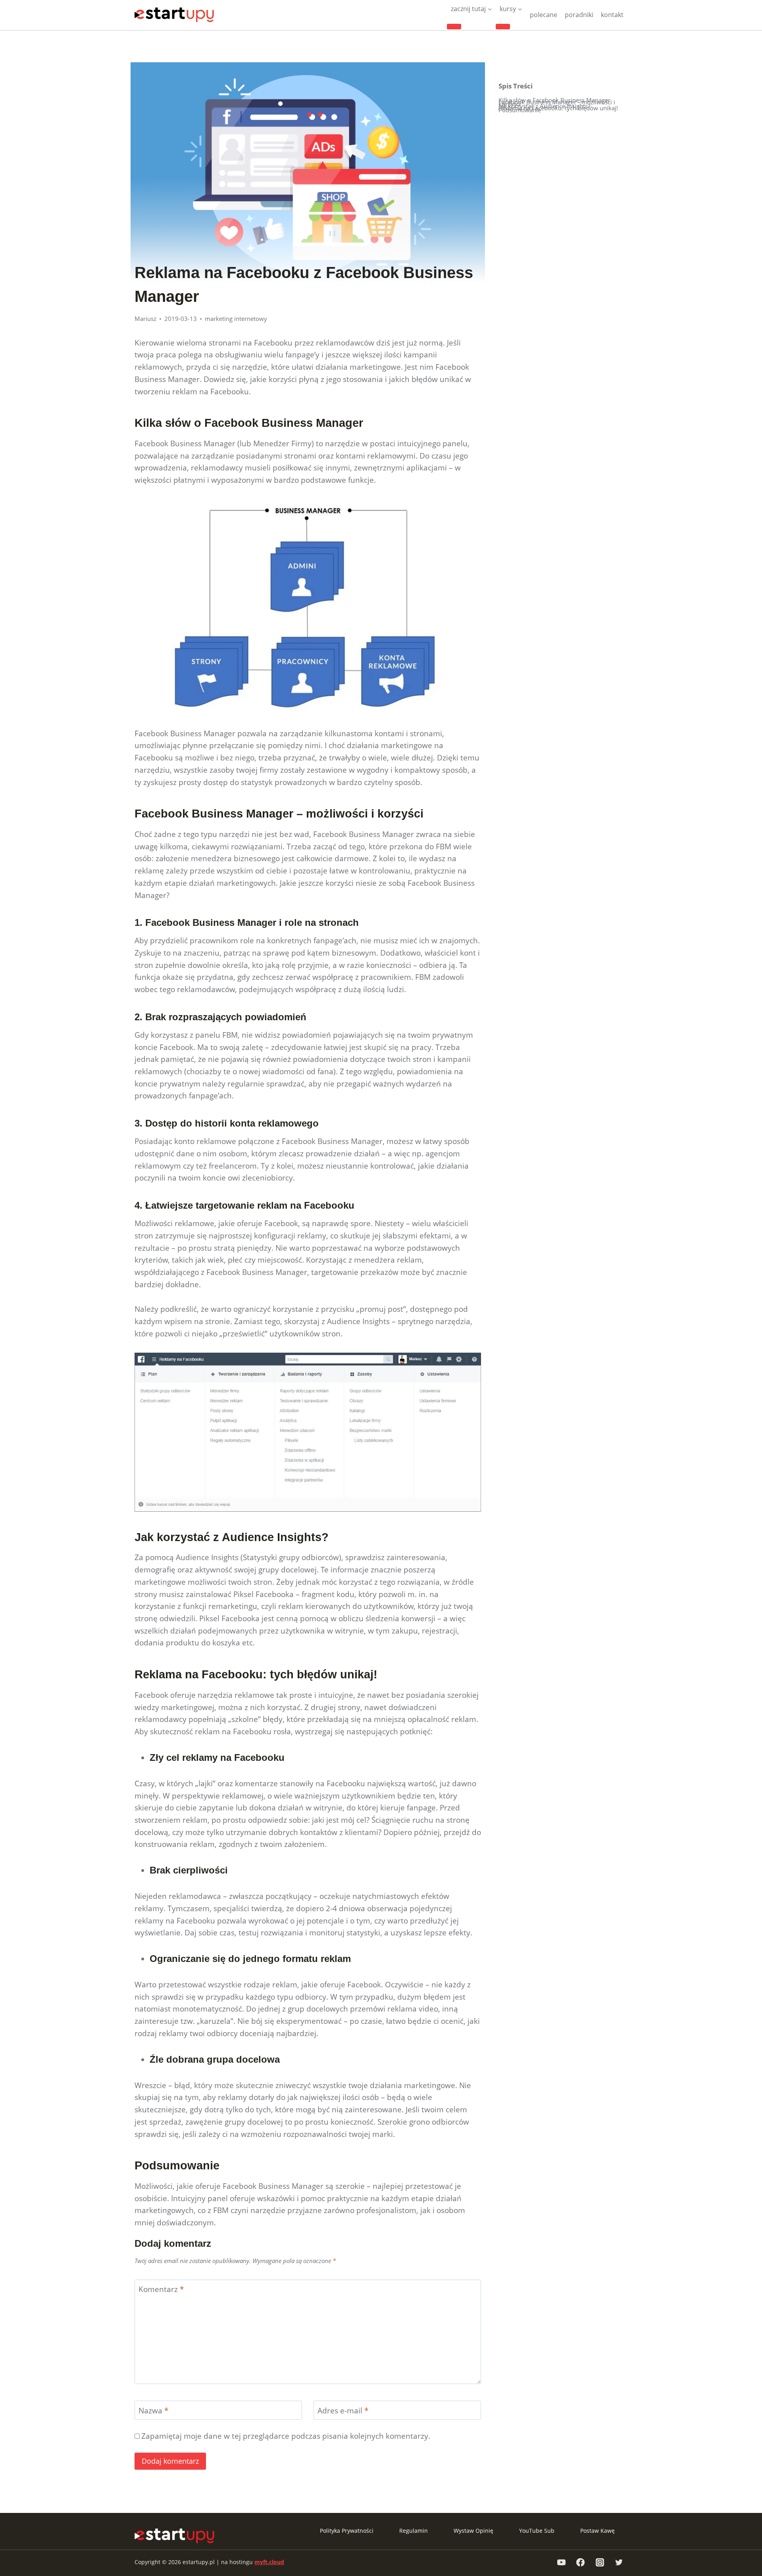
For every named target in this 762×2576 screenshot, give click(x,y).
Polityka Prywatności (347, 2531)
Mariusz (145, 319)
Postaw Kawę (597, 2531)
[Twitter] (619, 2562)
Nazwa (153, 2411)
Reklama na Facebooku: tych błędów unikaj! (558, 108)
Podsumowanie (520, 110)
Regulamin (414, 2531)
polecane (544, 15)
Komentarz (161, 2289)
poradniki (579, 15)
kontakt (612, 15)
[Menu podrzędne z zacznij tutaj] (454, 27)
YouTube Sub (537, 2531)
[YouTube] (561, 2562)
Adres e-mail (343, 2411)
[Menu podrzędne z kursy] (503, 27)
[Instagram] (600, 2562)
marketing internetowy (236, 319)
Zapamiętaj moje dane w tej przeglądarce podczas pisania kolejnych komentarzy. (286, 2436)
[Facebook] (581, 2562)
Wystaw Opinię (473, 2531)
